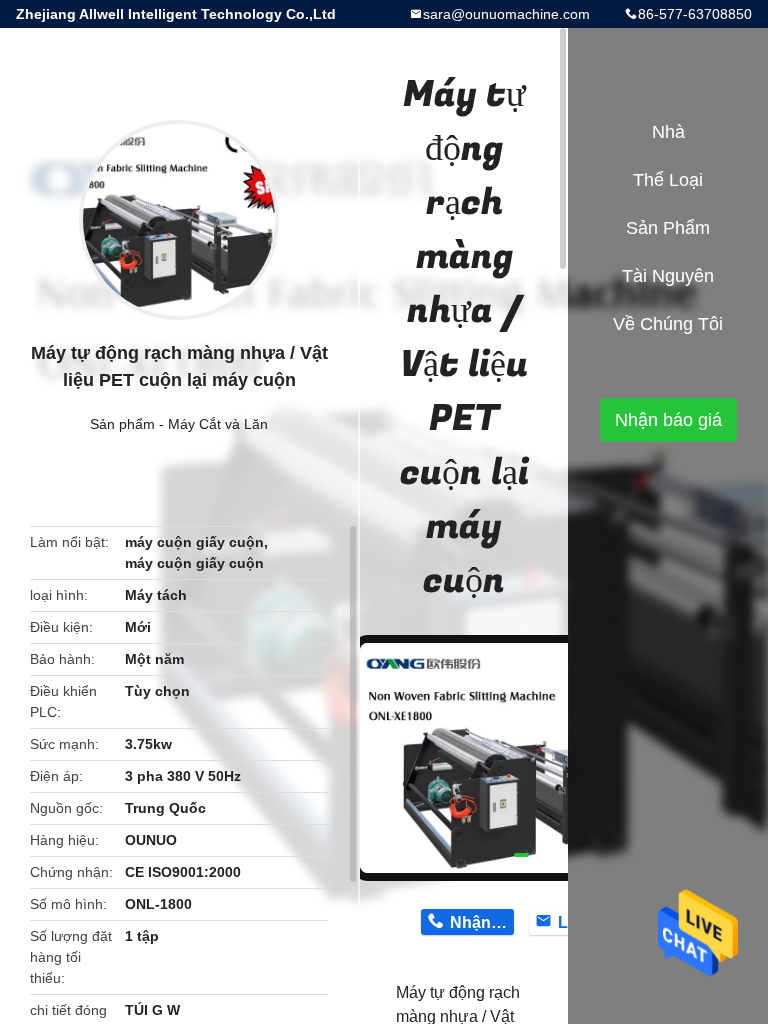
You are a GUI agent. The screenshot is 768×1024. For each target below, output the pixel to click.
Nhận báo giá (668, 420)
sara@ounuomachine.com (506, 14)
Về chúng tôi (668, 324)
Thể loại (668, 180)
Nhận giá (481, 922)
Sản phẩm (122, 424)
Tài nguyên (668, 276)
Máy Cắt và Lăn (218, 424)
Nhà (668, 132)
